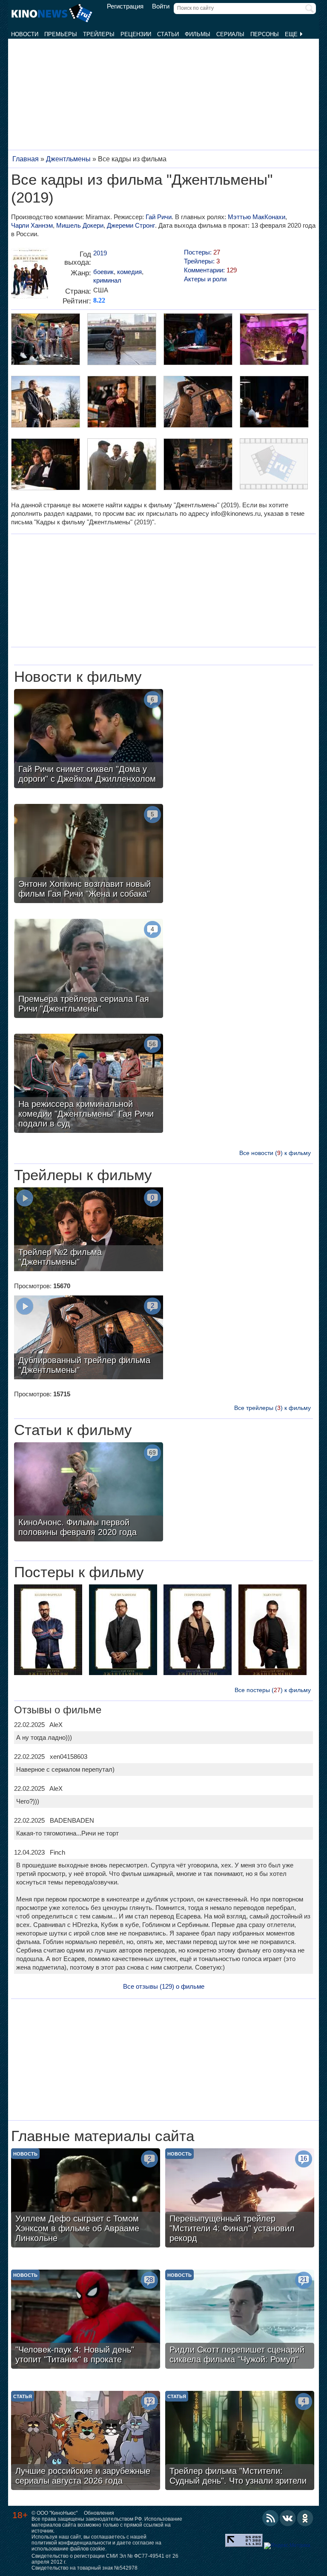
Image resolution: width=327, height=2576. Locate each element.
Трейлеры (99, 34)
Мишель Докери (80, 225)
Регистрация (125, 6)
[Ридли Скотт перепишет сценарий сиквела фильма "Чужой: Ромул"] (240, 2320)
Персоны (265, 34)
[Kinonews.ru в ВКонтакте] (288, 2518)
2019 (100, 253)
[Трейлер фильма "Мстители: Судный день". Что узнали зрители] (240, 2442)
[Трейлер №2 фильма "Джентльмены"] (89, 1230)
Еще (292, 34)
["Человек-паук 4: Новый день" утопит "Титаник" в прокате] (86, 2320)
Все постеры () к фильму (273, 1690)
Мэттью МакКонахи (257, 217)
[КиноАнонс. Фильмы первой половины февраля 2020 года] (89, 1493)
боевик (103, 272)
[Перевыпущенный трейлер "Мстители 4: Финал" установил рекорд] (240, 2199)
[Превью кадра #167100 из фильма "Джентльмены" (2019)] (45, 403)
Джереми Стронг (131, 225)
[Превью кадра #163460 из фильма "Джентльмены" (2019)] (121, 465)
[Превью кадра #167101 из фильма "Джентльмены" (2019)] (274, 340)
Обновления (99, 2513)
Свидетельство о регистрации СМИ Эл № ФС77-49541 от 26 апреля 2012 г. (105, 2559)
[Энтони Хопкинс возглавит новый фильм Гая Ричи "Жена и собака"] (89, 855)
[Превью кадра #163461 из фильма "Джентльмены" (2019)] (45, 465)
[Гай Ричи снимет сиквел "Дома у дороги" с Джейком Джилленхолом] (89, 740)
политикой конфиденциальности (71, 2543)
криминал (107, 280)
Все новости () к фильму (275, 1153)
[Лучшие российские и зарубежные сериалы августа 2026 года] (86, 2442)
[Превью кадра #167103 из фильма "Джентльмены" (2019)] (121, 340)
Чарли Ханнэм (32, 225)
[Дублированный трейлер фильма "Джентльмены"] (89, 1338)
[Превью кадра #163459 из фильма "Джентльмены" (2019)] (198, 465)
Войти (161, 6)
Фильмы (198, 34)
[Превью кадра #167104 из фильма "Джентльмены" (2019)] (45, 340)
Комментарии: (210, 270)
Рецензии (136, 34)
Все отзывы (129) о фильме (164, 1986)
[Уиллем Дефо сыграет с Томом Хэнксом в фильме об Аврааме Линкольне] (86, 2199)
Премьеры (61, 34)
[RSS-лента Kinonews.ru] (270, 2518)
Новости (25, 34)
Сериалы (230, 34)
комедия (129, 272)
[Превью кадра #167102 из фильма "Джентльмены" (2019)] (198, 340)
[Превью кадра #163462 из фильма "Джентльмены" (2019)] (274, 403)
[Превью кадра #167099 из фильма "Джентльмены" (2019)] (121, 403)
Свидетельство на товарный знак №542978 (85, 2568)
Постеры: (202, 252)
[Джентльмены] (30, 276)
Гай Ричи (159, 217)
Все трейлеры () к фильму (272, 1408)
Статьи (168, 34)
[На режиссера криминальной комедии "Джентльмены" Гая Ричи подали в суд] (89, 1084)
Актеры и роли (205, 279)
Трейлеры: (202, 261)
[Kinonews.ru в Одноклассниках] (305, 2518)
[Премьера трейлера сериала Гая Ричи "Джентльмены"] (89, 969)
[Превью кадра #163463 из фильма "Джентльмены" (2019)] (198, 403)
